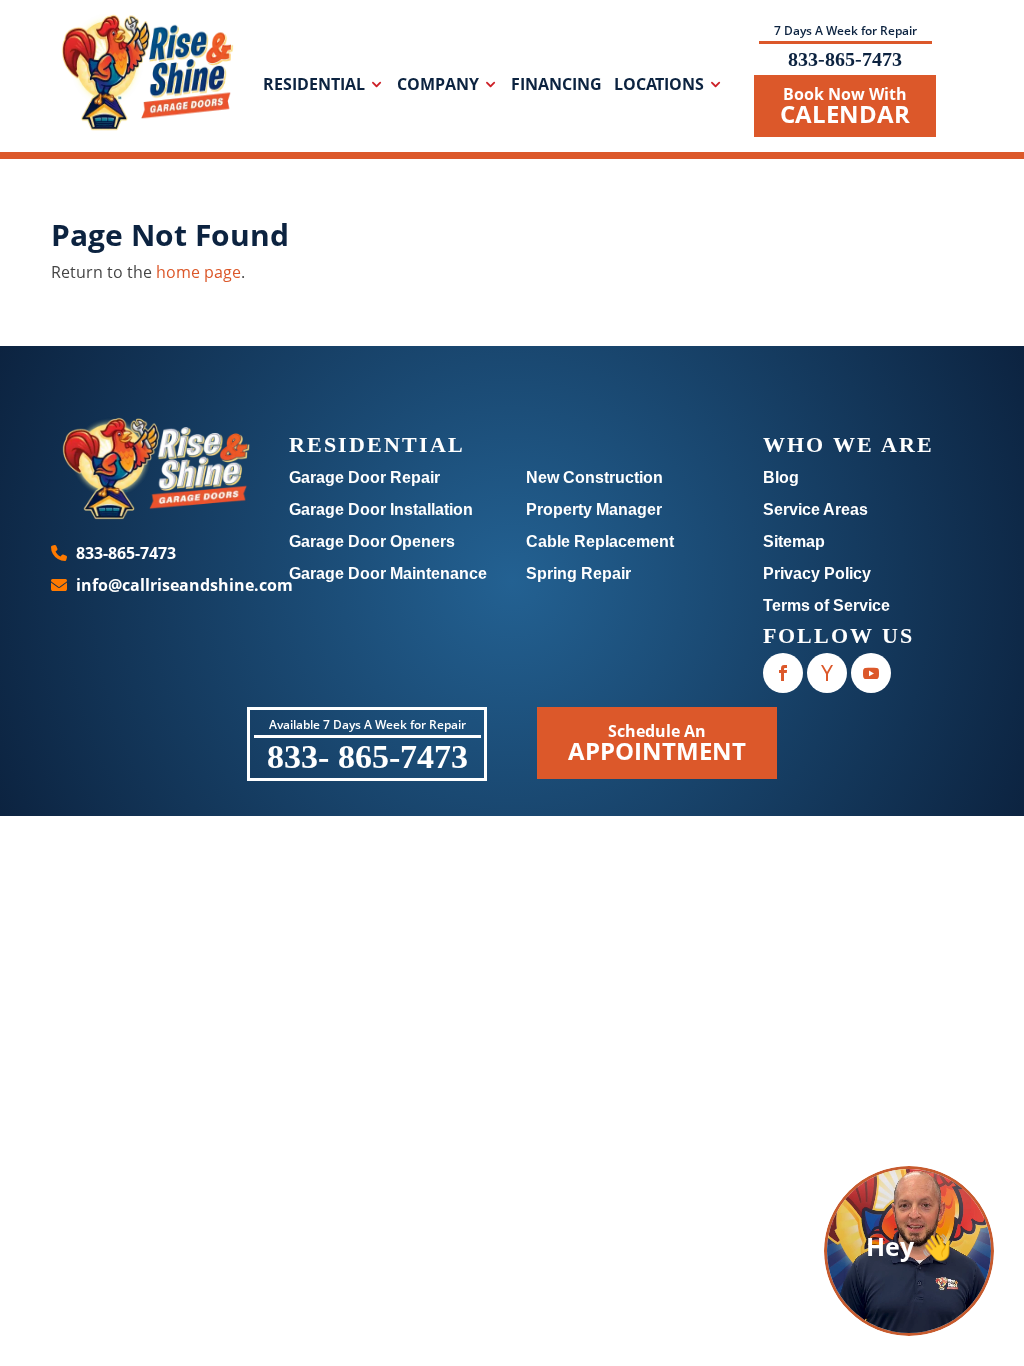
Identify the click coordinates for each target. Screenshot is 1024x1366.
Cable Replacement (600, 541)
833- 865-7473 (367, 756)
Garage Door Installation (381, 509)
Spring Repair (578, 573)
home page (198, 272)
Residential (314, 86)
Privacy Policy (817, 573)
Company (438, 86)
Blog (781, 477)
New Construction (594, 477)
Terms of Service (826, 605)
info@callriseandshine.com (184, 585)
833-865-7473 (845, 59)
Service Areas (815, 509)
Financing (556, 86)
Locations (659, 86)
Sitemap (794, 541)
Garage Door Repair (364, 477)
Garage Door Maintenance (388, 573)
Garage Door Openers (372, 541)
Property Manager (594, 509)
